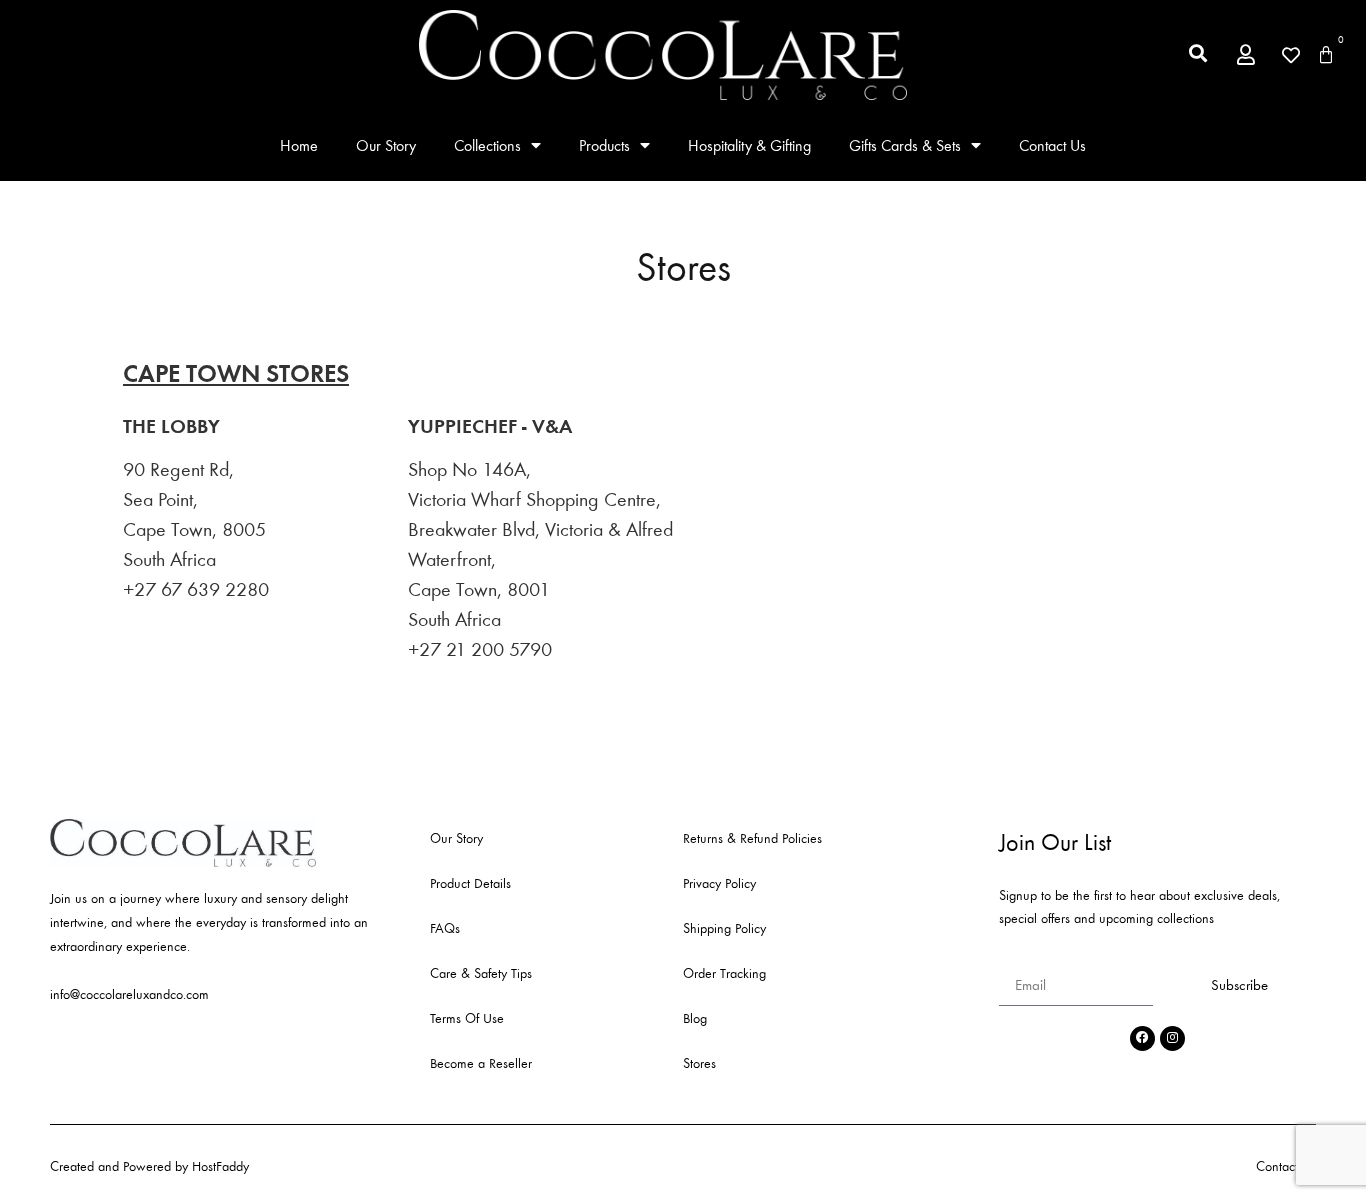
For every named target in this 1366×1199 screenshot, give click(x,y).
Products (604, 145)
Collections (487, 145)
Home (299, 145)
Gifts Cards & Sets (905, 145)
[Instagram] (1172, 1038)
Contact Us (1052, 145)
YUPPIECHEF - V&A (490, 426)
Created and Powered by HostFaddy (149, 1166)
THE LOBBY (171, 426)
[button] (1198, 53)
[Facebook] (1142, 1038)
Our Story (386, 145)
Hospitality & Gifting (749, 145)
